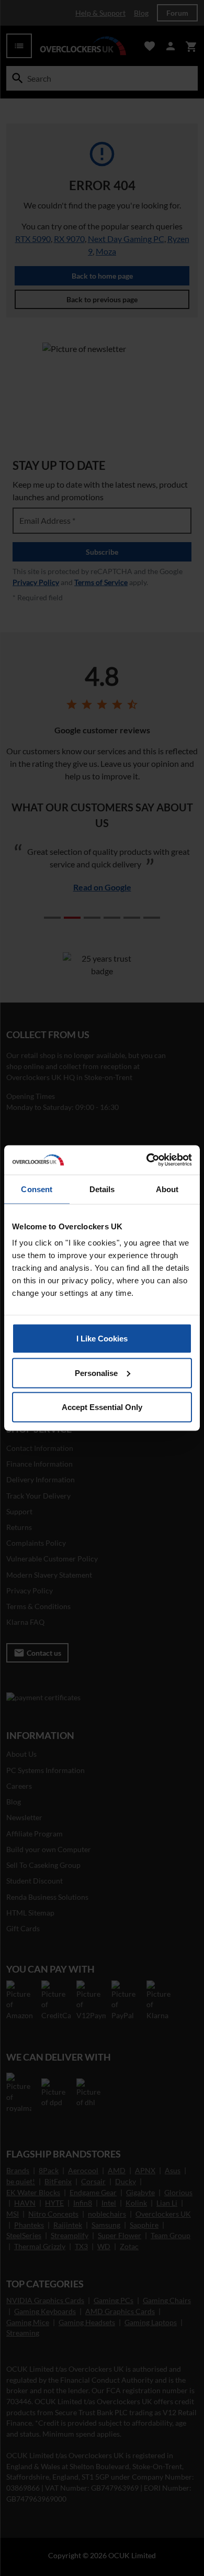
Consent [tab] (37, 1189)
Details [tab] (102, 1189)
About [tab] (167, 1189)
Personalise (96, 1373)
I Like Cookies (102, 1339)
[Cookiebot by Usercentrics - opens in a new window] (147, 1160)
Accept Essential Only (102, 1407)
